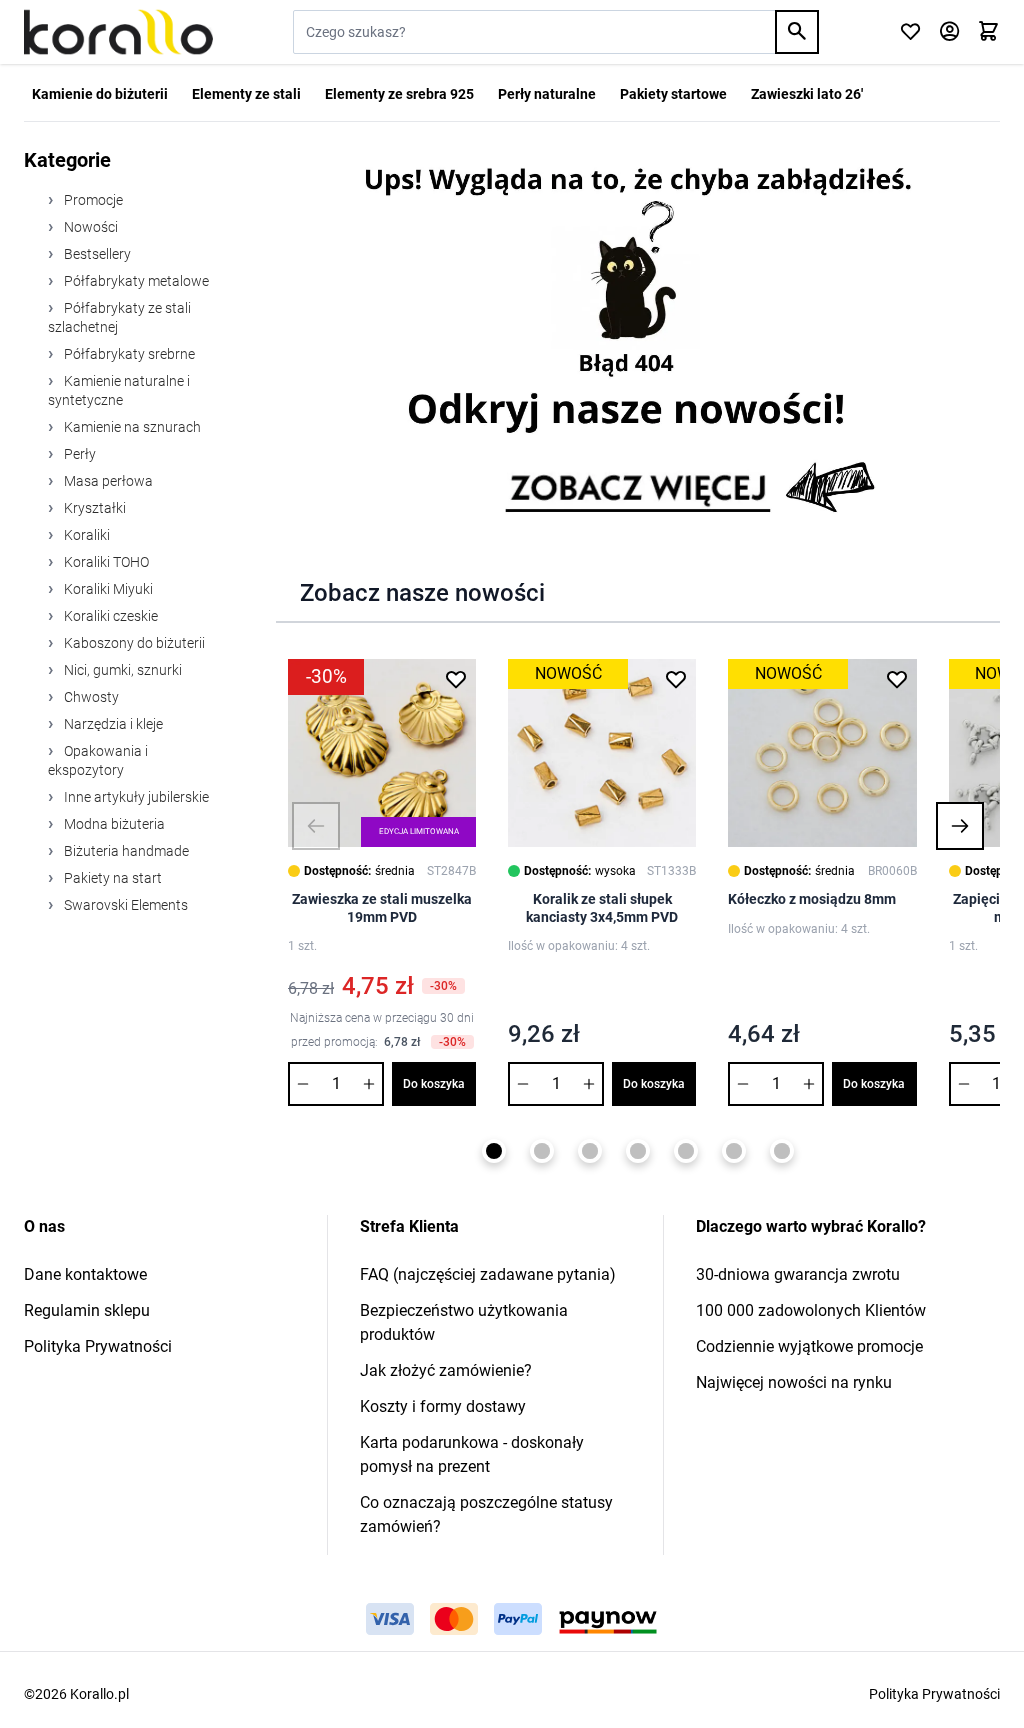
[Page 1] (494, 1151)
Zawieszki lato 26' (807, 94)
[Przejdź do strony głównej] (118, 32)
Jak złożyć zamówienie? (446, 1370)
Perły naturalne (547, 94)
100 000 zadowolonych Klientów (811, 1310)
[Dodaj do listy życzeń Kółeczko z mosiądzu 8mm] (897, 679)
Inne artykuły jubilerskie (135, 797)
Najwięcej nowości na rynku (794, 1382)
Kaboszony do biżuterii (133, 643)
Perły (78, 454)
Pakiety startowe (673, 94)
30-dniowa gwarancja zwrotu (798, 1274)
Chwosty (90, 697)
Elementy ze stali (246, 94)
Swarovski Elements (124, 905)
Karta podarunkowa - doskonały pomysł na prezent (472, 1454)
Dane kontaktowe (85, 1274)
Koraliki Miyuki (107, 589)
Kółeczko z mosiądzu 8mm (812, 899)
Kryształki (93, 508)
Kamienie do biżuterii (100, 94)
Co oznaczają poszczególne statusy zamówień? (486, 1514)
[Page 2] (542, 1151)
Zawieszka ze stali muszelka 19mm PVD (382, 908)
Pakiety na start (111, 878)
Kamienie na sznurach (131, 427)
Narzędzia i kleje (112, 724)
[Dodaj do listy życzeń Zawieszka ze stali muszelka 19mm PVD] (456, 679)
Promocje (92, 200)
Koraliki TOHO (105, 562)
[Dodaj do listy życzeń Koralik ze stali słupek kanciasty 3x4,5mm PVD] (676, 679)
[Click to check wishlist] (910, 32)
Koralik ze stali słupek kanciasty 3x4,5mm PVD (602, 908)
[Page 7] (782, 1151)
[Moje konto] (949, 32)
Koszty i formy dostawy (443, 1406)
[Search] (797, 32)
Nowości (89, 227)
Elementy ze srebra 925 (399, 94)
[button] (316, 826)
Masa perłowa (107, 481)
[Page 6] (734, 1151)
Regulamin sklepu (87, 1310)
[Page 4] (638, 1151)
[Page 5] (686, 1151)
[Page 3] (590, 1151)
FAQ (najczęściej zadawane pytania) (488, 1274)
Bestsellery (96, 254)
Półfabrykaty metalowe (135, 281)
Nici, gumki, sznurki (121, 670)
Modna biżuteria (113, 824)
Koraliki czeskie (109, 616)
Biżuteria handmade (125, 851)
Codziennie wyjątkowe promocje (809, 1346)
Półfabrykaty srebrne (128, 354)
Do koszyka (434, 1084)
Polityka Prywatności (98, 1346)
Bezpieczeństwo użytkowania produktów (464, 1322)
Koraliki (85, 535)
